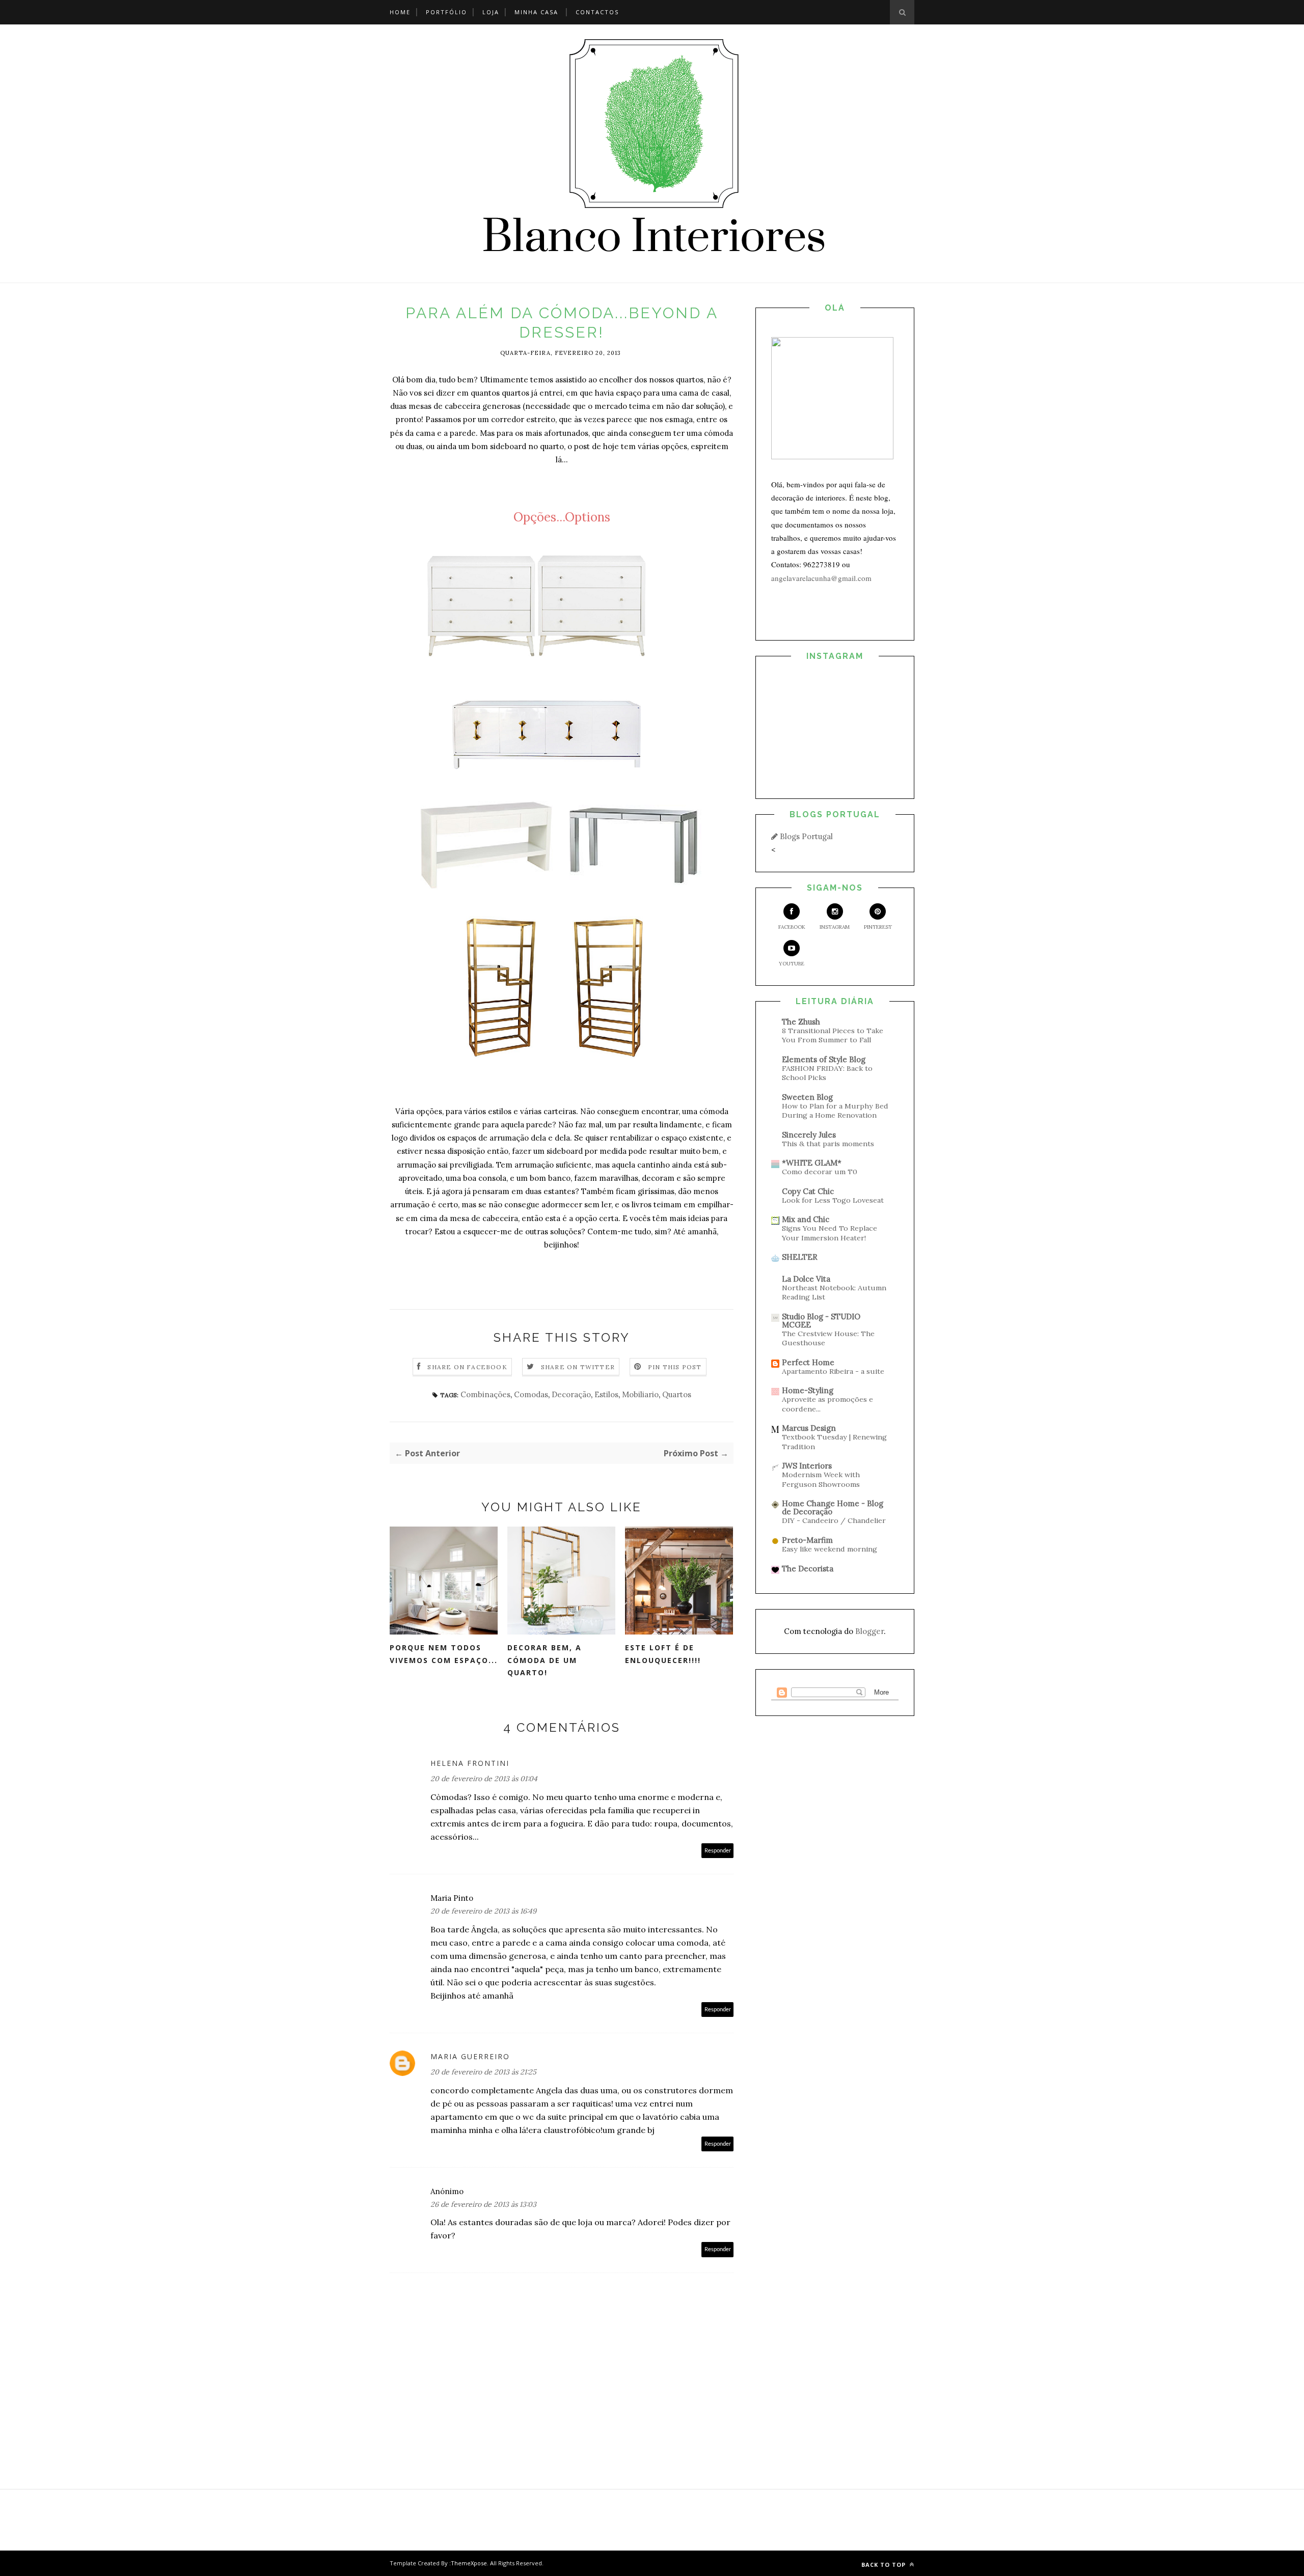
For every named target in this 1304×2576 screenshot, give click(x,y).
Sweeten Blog (807, 1097)
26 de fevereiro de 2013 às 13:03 (483, 2204)
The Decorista (808, 1569)
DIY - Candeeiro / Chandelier (834, 1520)
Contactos (597, 12)
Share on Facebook (467, 1367)
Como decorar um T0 (820, 1172)
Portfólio (446, 12)
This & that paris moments (828, 1144)
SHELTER (800, 1257)
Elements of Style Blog (824, 1059)
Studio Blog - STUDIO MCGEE (821, 1321)
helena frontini (470, 1763)
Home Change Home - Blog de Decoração (833, 1507)
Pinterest (878, 927)
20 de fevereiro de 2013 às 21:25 (483, 2072)
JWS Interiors (807, 1466)
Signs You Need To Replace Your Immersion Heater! (830, 1233)
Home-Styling (808, 1390)
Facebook (792, 927)
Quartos (677, 1394)
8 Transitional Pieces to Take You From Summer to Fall (833, 1035)
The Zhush (801, 1022)
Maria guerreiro (470, 2056)
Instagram (835, 927)
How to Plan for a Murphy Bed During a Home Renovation (835, 1111)
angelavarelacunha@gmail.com (821, 578)
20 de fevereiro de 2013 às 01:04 (484, 1779)
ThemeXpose (469, 2563)
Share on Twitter (578, 1367)
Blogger (870, 1631)
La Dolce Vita (806, 1279)
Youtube (792, 964)
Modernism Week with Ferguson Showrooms (821, 1479)
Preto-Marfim (807, 1540)
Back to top (885, 2565)
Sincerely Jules (809, 1135)
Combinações (485, 1394)
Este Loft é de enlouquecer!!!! (663, 1654)
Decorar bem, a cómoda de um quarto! (545, 1660)
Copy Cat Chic (808, 1191)
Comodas (531, 1394)
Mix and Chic (806, 1219)
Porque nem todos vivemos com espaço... (444, 1654)
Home (400, 12)
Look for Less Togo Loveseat (833, 1200)
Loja (491, 12)
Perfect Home (808, 1362)
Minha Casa (536, 12)
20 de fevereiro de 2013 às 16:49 (483, 1911)
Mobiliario (640, 1394)
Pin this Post (675, 1367)
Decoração (571, 1394)
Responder (718, 1851)
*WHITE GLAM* (812, 1163)
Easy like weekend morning (830, 1549)
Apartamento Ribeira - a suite (833, 1371)
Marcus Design (809, 1428)
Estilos (606, 1394)
